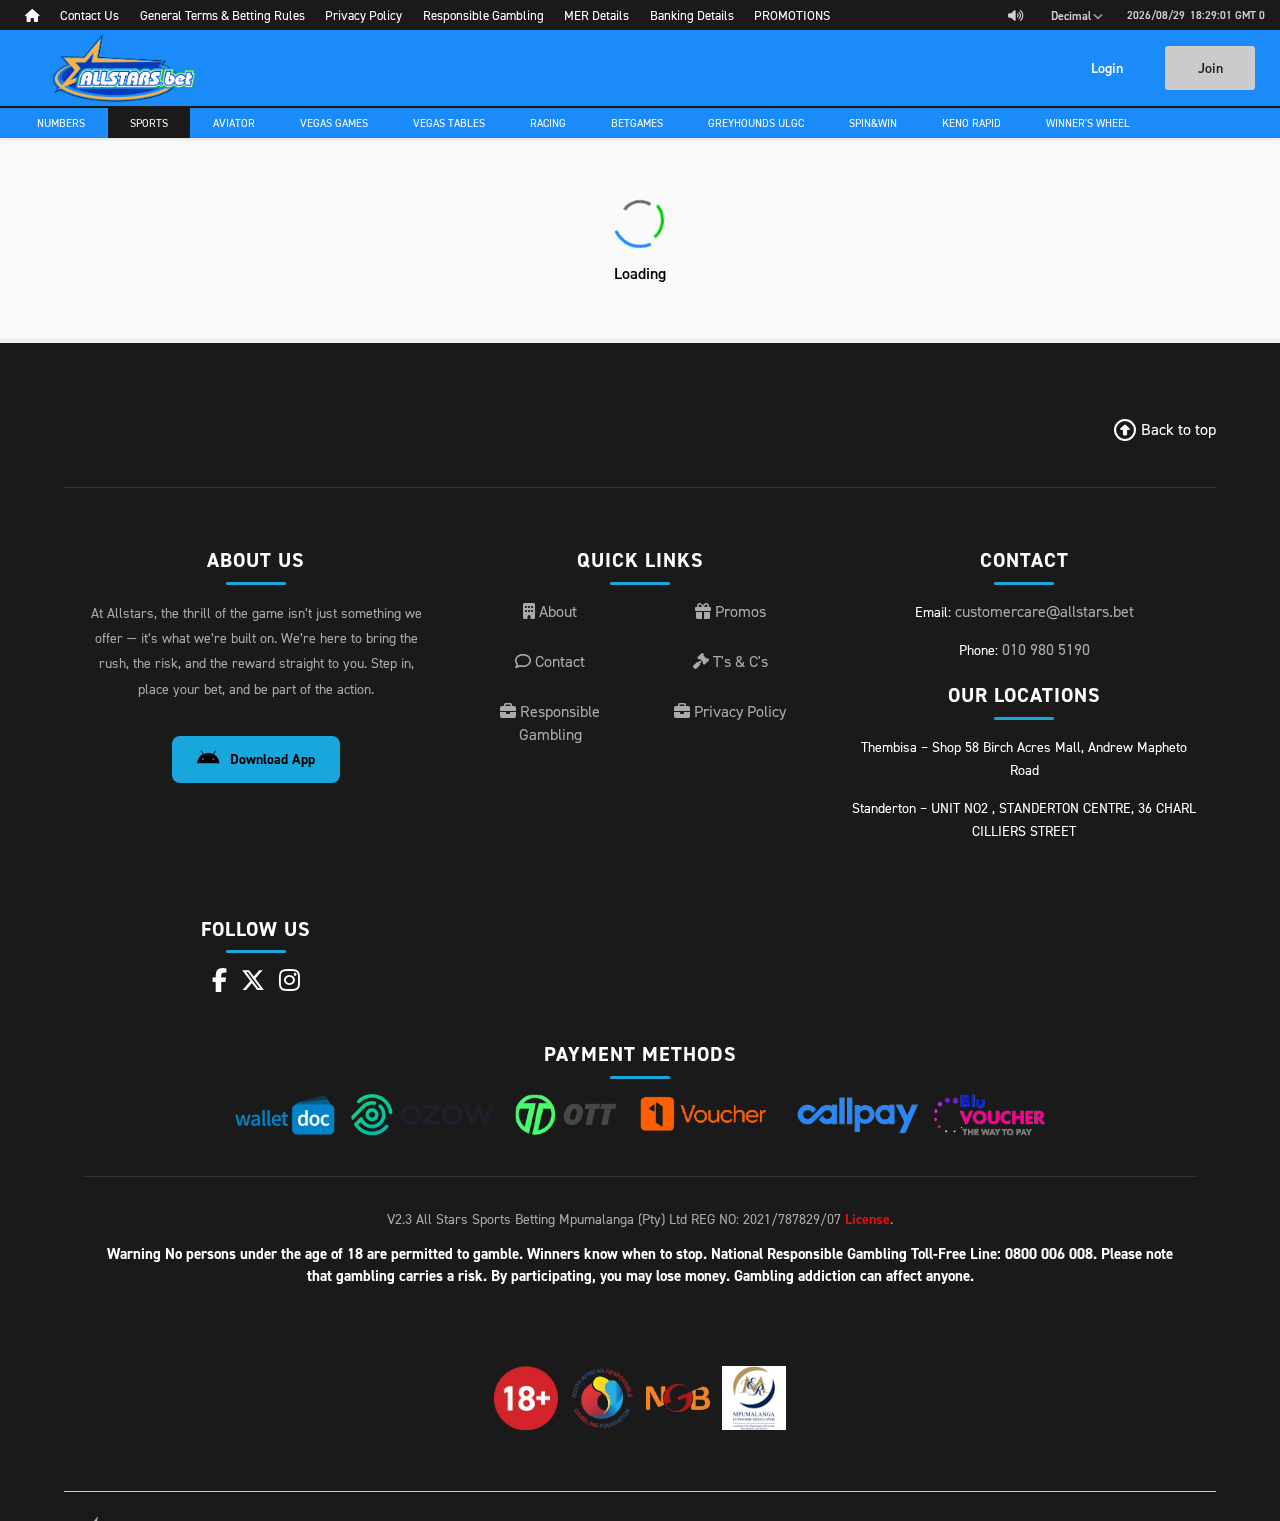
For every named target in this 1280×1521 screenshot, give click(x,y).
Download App (272, 759)
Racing (548, 123)
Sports (149, 123)
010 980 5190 (1046, 649)
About (556, 611)
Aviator (234, 123)
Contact (558, 661)
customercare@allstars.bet (1044, 611)
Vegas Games (334, 123)
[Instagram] (289, 980)
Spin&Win (873, 123)
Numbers (61, 123)
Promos (738, 611)
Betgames (637, 123)
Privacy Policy (738, 711)
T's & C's (738, 661)
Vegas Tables (449, 123)
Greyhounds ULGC (756, 123)
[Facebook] (219, 980)
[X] (253, 980)
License (867, 1219)
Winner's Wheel (1088, 123)
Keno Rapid (971, 123)
